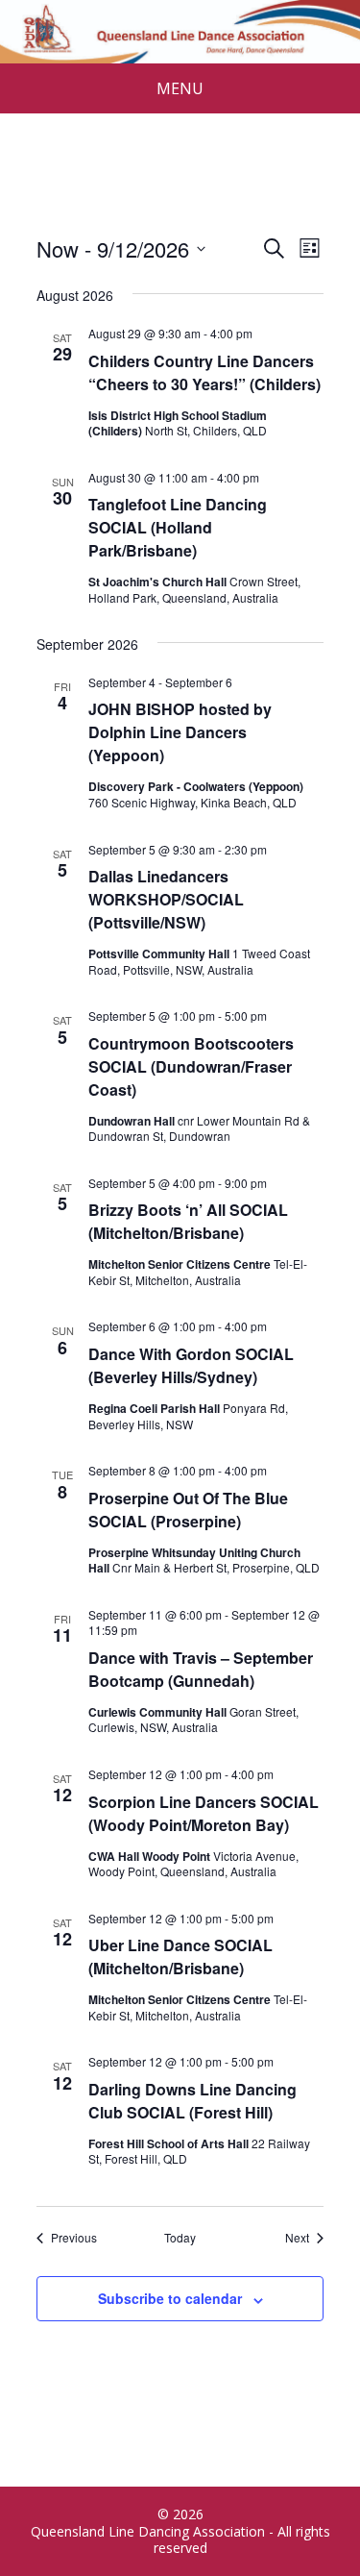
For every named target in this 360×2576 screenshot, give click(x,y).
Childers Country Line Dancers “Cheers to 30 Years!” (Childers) (204, 372)
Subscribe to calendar (170, 2298)
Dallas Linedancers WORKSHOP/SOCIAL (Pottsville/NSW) (166, 899)
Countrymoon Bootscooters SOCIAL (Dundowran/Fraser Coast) (191, 1066)
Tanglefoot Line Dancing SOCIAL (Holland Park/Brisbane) (178, 527)
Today (180, 2238)
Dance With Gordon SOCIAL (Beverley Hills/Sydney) (191, 1365)
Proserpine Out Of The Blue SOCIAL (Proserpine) (188, 1510)
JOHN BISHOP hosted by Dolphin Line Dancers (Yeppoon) (180, 732)
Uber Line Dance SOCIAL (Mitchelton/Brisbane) (180, 1957)
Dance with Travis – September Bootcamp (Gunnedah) (201, 1669)
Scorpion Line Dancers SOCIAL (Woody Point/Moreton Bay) (204, 1813)
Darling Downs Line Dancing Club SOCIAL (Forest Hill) (192, 2101)
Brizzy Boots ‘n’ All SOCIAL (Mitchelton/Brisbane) (188, 1221)
